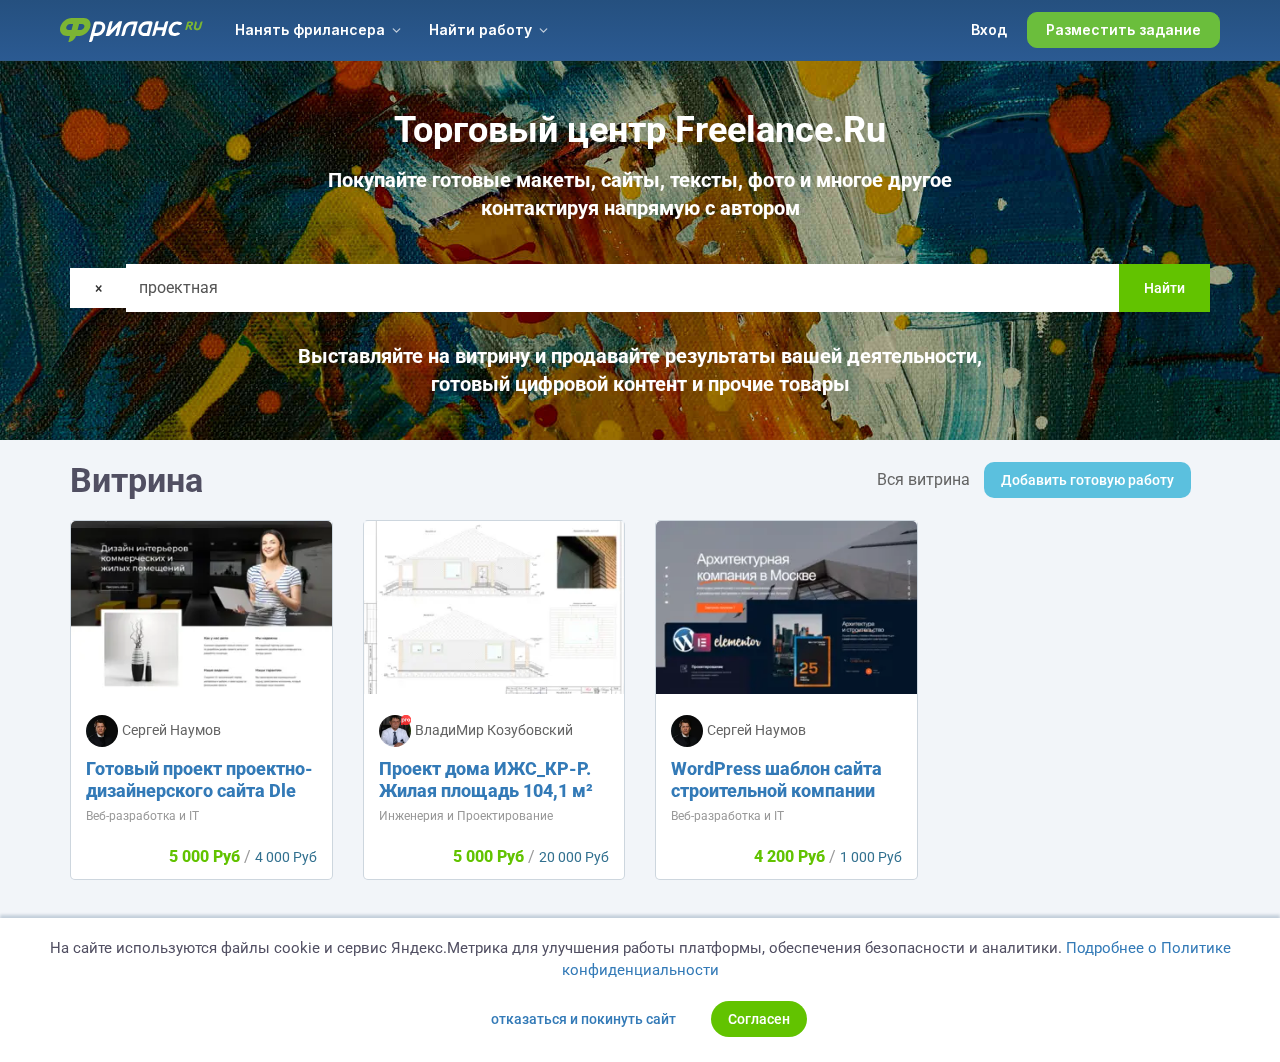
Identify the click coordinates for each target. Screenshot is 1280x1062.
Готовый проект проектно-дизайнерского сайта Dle (199, 779)
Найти (1164, 288)
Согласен (759, 1019)
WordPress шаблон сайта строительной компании (776, 779)
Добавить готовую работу (1087, 480)
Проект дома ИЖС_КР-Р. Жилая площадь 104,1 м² (486, 779)
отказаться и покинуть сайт (583, 1019)
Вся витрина (923, 479)
